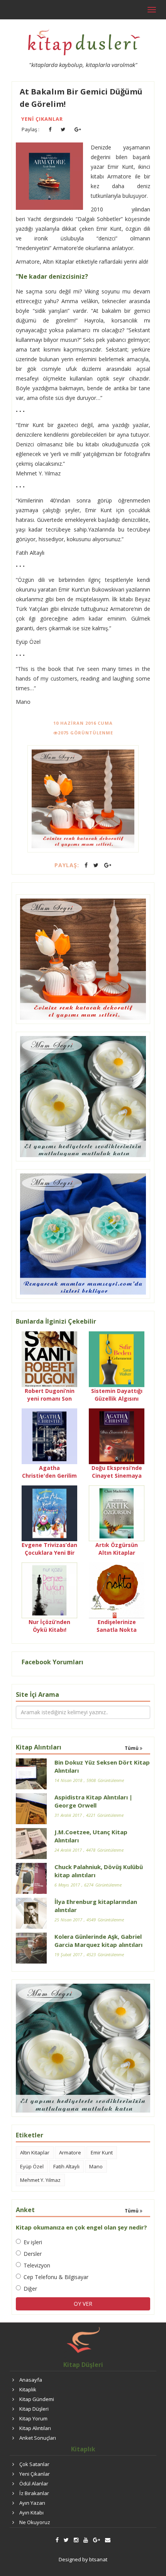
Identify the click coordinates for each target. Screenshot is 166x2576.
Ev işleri (33, 2242)
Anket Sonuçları (38, 2438)
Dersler (33, 2254)
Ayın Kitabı (31, 2513)
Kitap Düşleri (34, 2409)
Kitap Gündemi (37, 2399)
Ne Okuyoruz (35, 2522)
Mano (96, 2166)
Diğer (30, 2289)
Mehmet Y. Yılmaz (40, 2180)
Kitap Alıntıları (35, 2428)
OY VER (83, 2304)
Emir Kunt (102, 2152)
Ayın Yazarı (32, 2503)
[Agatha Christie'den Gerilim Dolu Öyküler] (49, 1435)
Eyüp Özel (32, 2166)
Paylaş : (30, 129)
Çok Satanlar (34, 2464)
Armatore (70, 2152)
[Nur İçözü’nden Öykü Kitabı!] (49, 1589)
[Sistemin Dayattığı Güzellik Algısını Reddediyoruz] (117, 1358)
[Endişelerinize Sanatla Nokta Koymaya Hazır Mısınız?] (117, 1589)
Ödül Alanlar (34, 2483)
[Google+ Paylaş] (78, 129)
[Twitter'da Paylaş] (63, 129)
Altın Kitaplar (35, 2152)
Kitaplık (28, 2389)
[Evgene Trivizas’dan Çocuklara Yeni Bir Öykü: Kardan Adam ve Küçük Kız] (49, 1512)
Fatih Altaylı (66, 2166)
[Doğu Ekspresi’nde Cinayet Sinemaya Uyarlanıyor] (117, 1435)
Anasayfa (31, 2380)
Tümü (132, 1748)
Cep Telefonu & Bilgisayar (56, 2277)
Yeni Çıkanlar (42, 119)
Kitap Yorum (33, 2418)
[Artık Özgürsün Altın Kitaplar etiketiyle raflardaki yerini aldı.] (117, 1512)
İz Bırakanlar (34, 2493)
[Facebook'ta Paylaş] (50, 129)
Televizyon (37, 2265)
